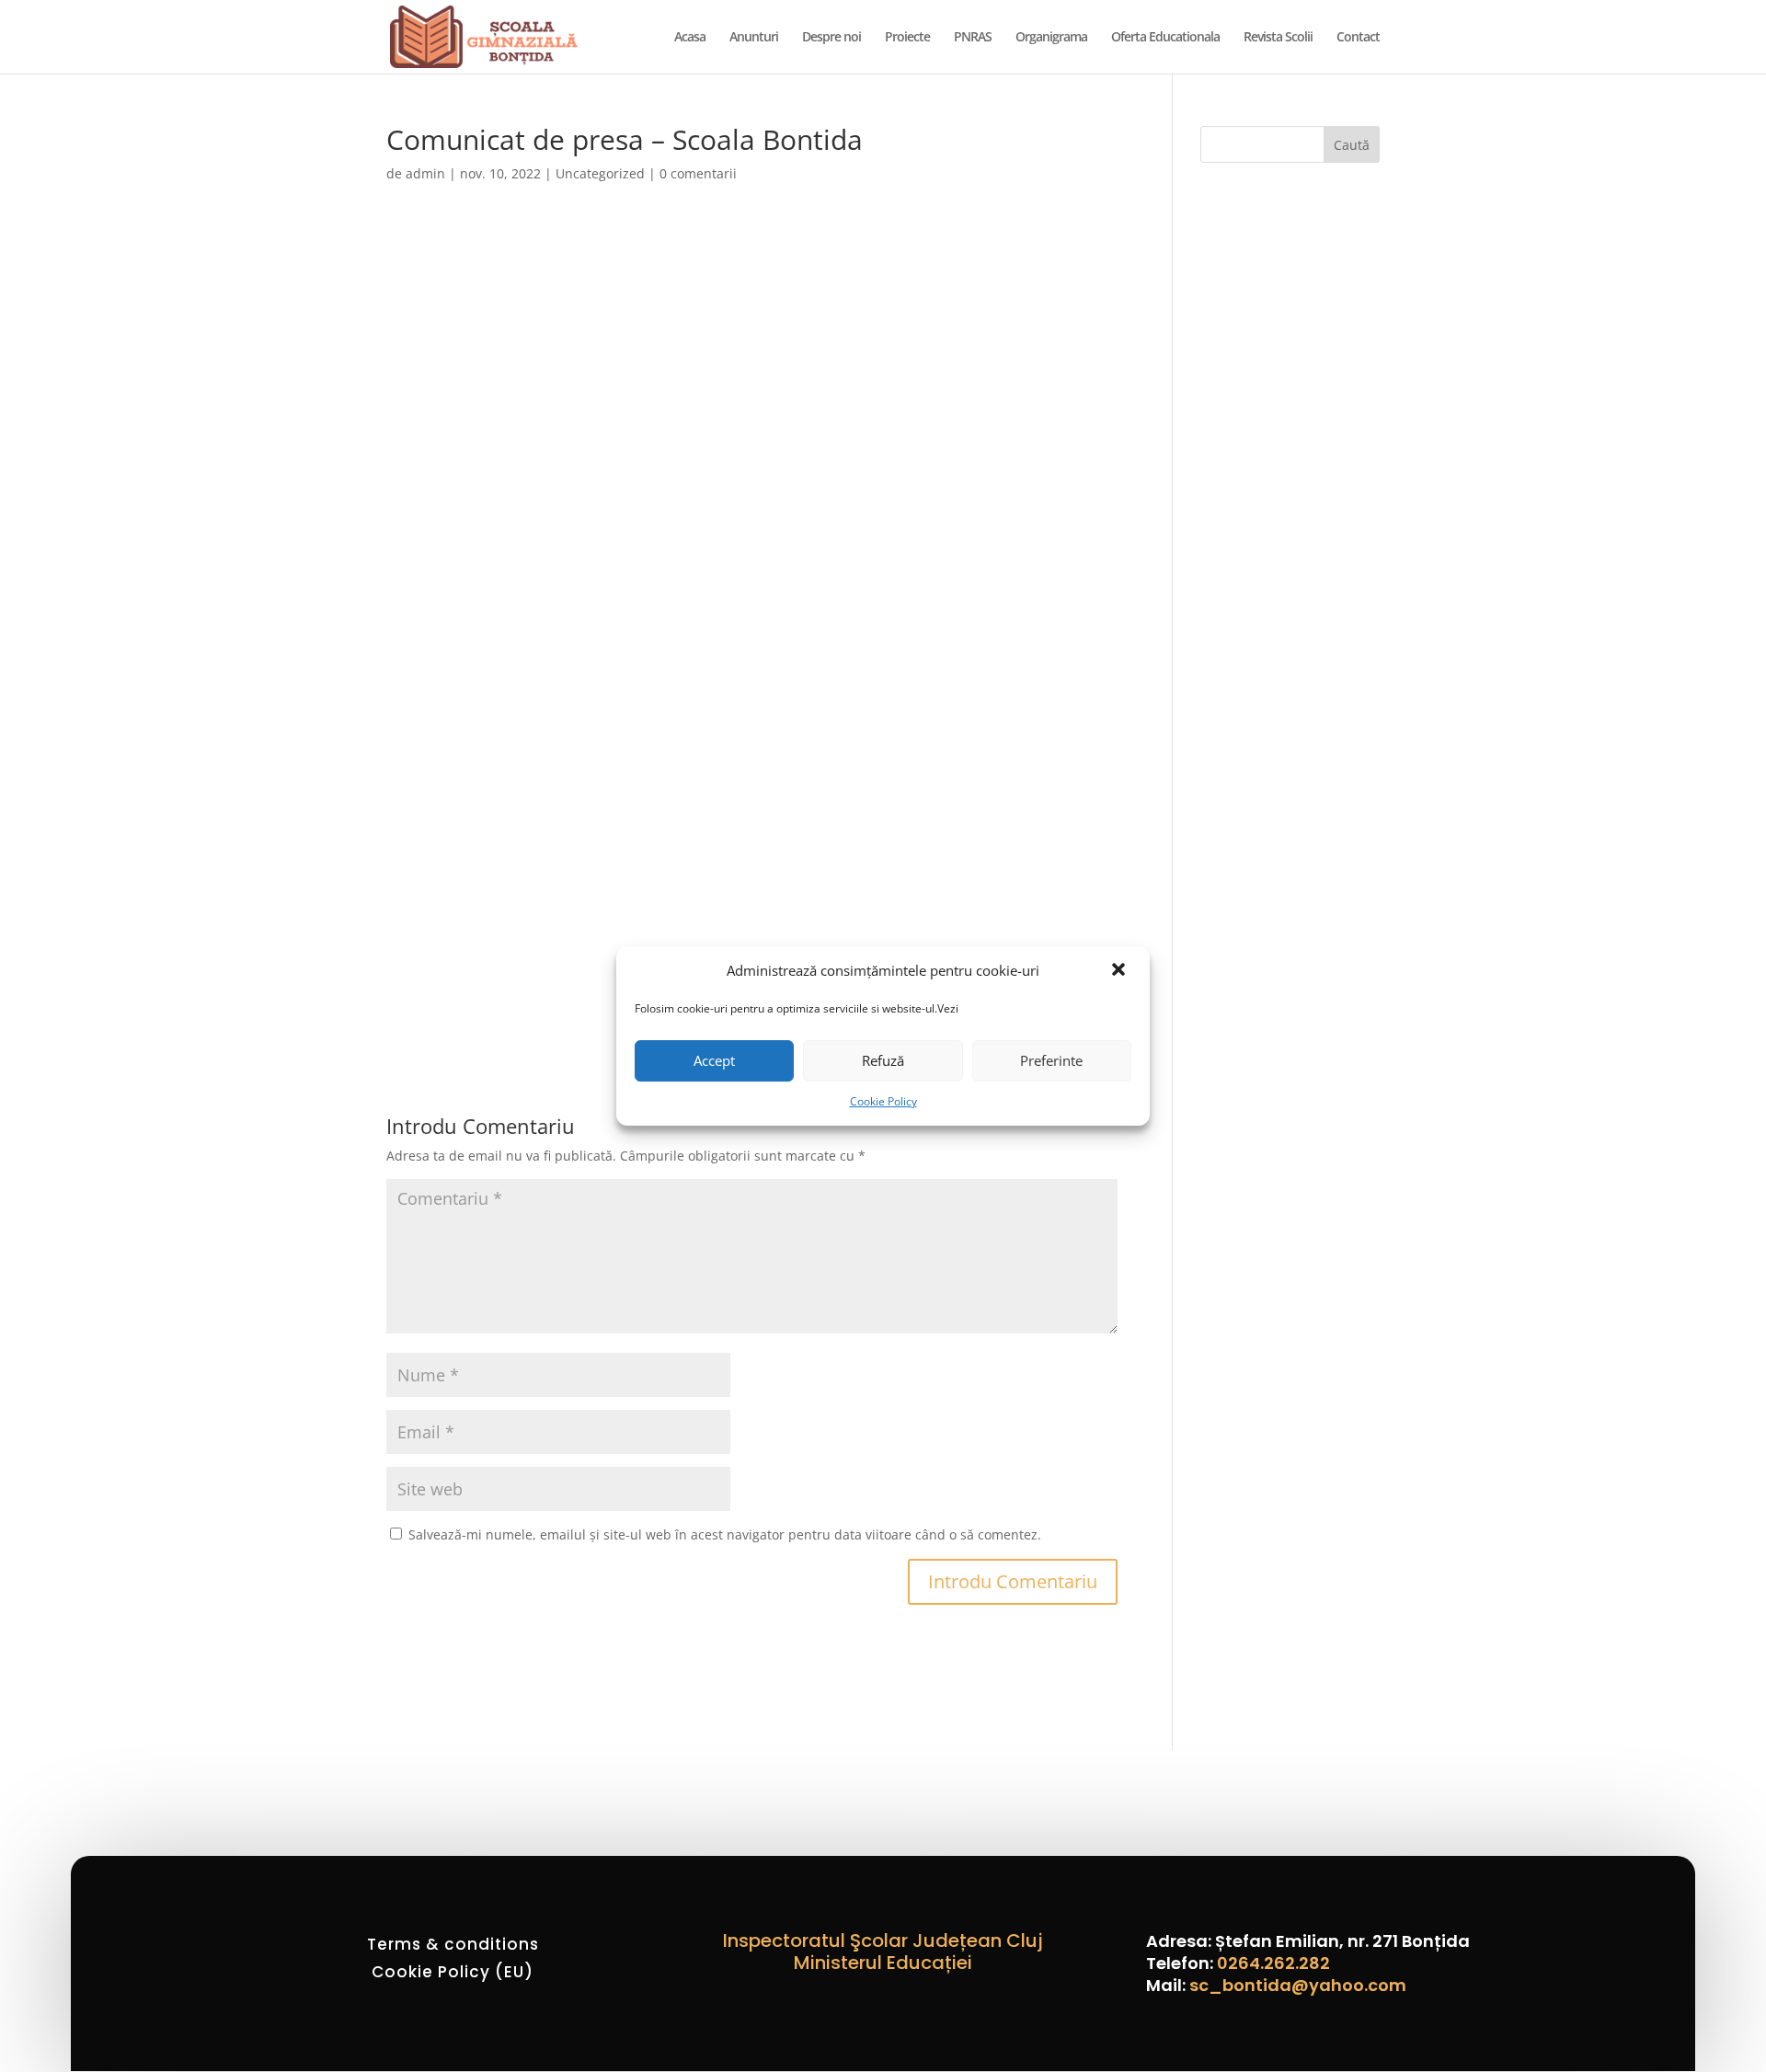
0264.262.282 (1273, 1963)
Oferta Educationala (1165, 38)
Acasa (690, 38)
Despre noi (831, 38)
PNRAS (973, 38)
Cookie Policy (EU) (453, 1974)
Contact (1358, 38)
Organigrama (1051, 38)
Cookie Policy (883, 1101)
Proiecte (907, 38)
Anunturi (754, 38)
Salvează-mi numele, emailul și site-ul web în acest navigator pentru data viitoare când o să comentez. (725, 1534)
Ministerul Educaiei (883, 1963)
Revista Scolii (1278, 38)
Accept (714, 1060)
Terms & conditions (453, 1946)
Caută (1352, 145)
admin (425, 173)
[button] (1120, 971)
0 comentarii (698, 173)
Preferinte (1051, 1060)
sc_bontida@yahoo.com (1298, 1985)
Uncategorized (600, 173)
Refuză (883, 1060)
